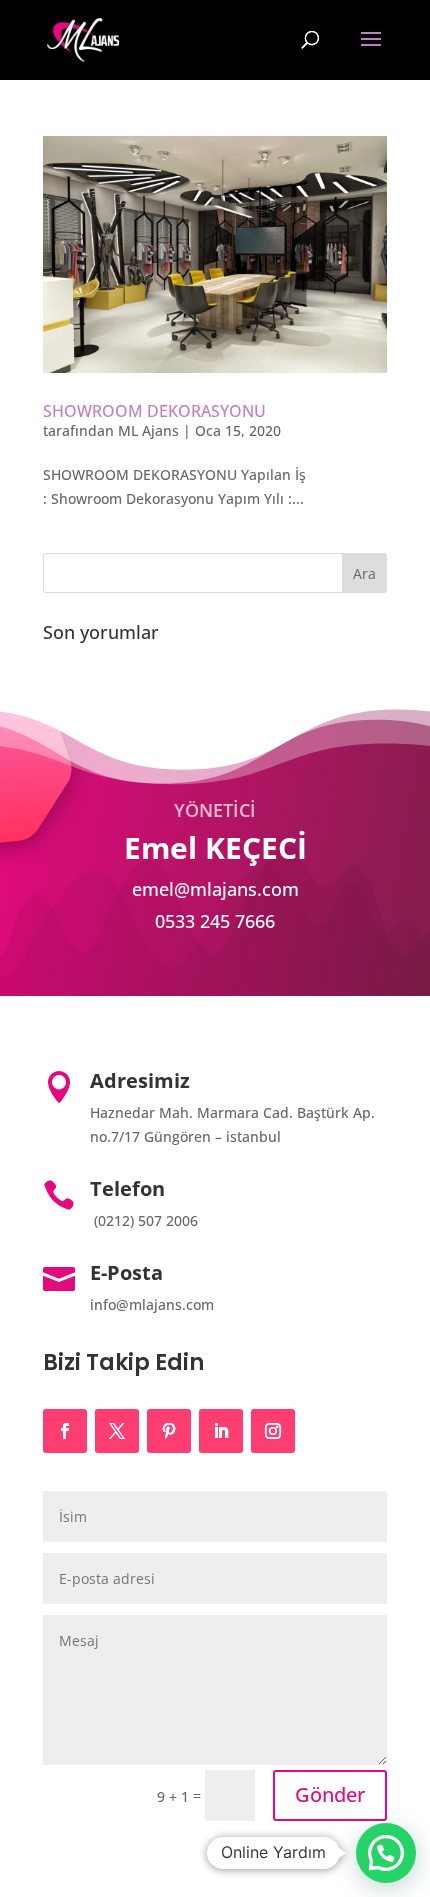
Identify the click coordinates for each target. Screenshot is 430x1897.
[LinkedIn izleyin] (221, 1431)
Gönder (330, 1794)
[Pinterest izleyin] (169, 1431)
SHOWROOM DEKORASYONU (154, 411)
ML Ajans (148, 430)
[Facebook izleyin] (65, 1431)
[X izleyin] (117, 1431)
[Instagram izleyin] (273, 1431)
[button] (386, 1853)
